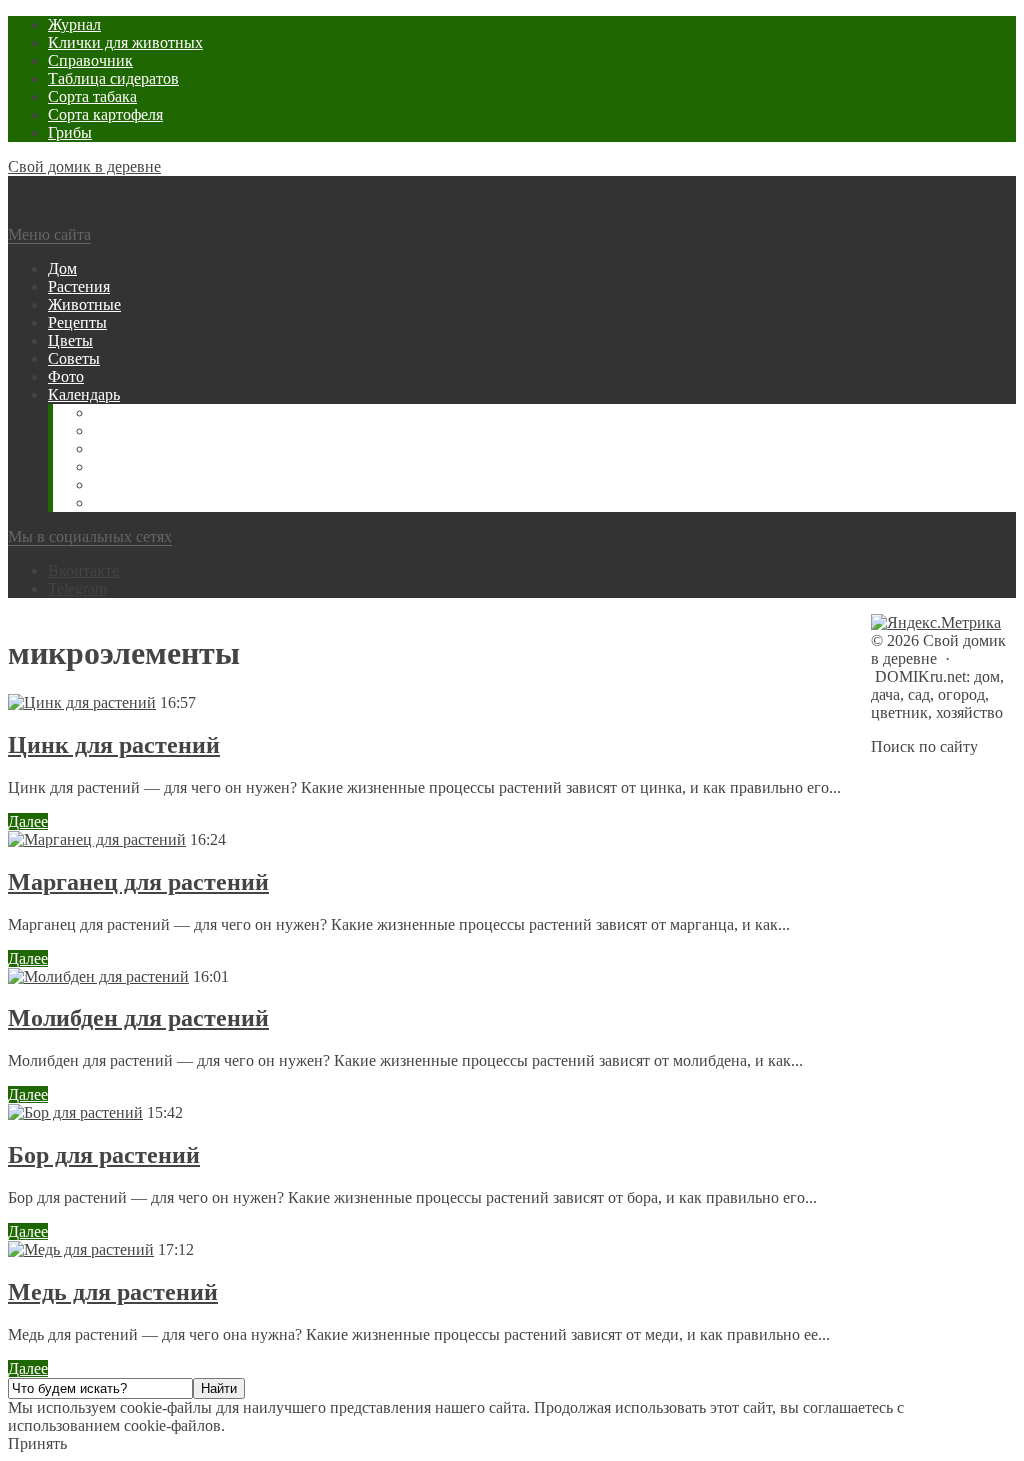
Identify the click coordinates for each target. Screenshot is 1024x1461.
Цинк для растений (114, 745)
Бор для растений (104, 1155)
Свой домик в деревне (84, 166)
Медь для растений (113, 1292)
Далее (28, 821)
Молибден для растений (138, 1018)
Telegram (77, 588)
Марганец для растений (138, 882)
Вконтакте (83, 570)
